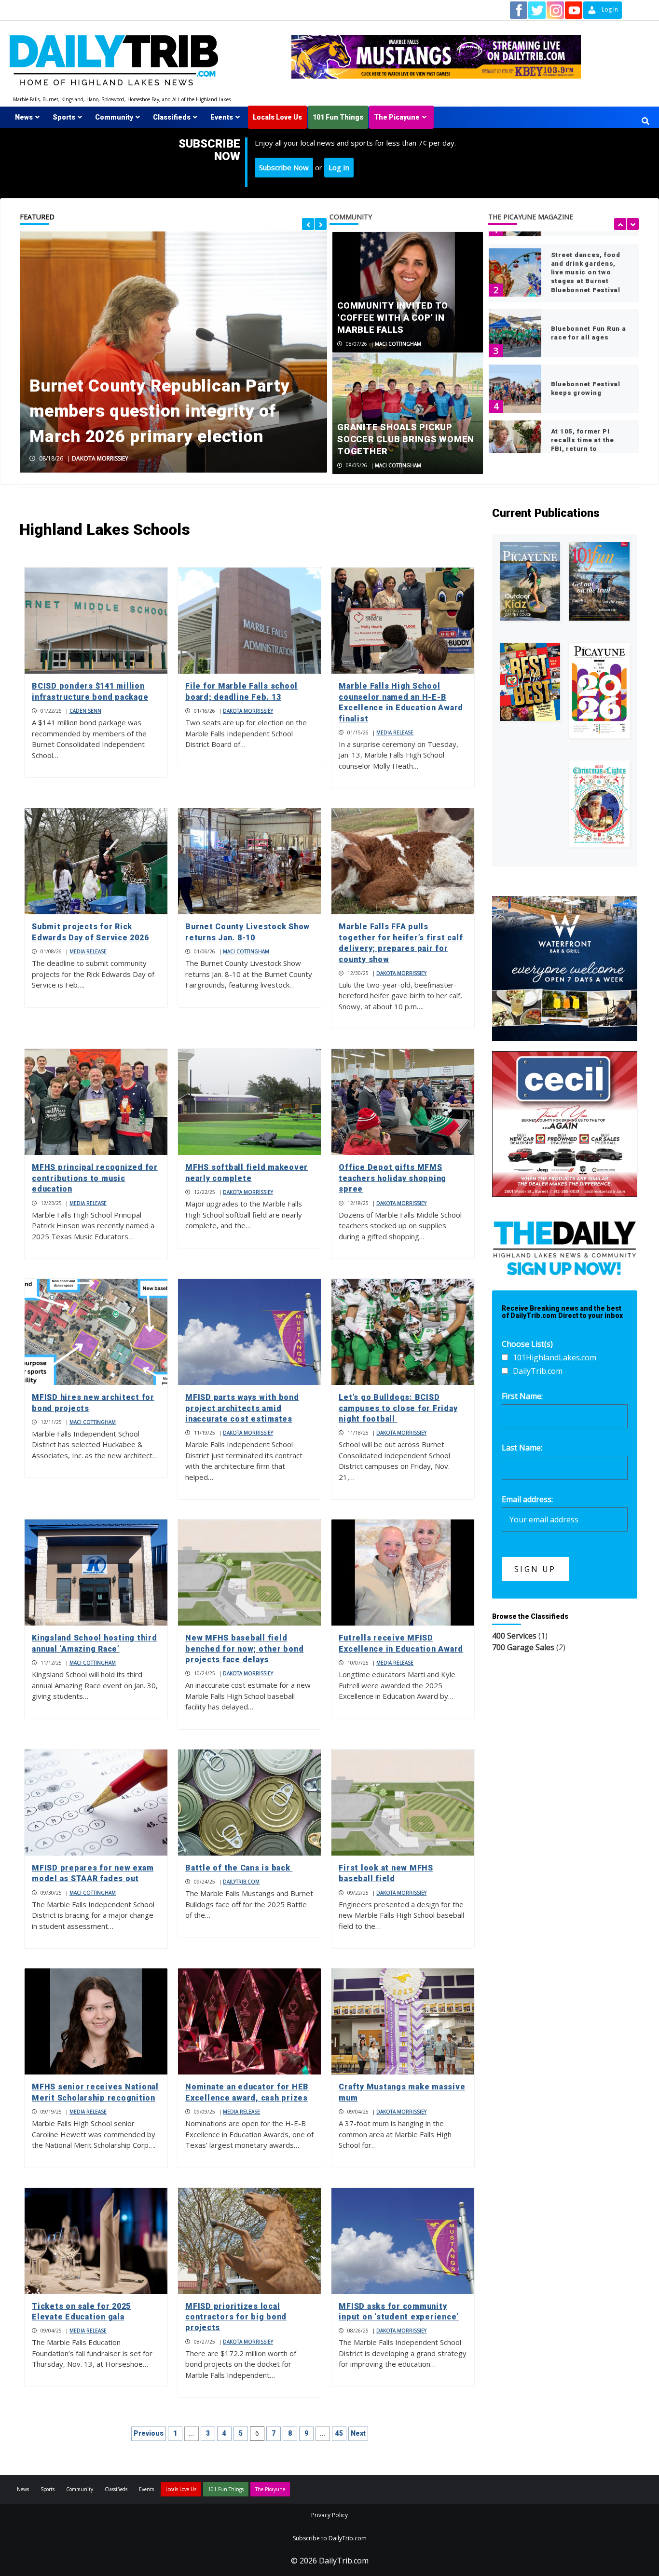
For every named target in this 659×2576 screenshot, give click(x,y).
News (24, 117)
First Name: (522, 1396)
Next (358, 2433)
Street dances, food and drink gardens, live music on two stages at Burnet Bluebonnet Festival (586, 272)
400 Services (514, 1636)
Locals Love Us (277, 117)
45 (339, 2433)
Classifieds (172, 117)
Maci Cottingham (398, 344)
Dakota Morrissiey (100, 458)
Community (114, 117)
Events (222, 117)
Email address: (527, 1499)
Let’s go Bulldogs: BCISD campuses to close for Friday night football (398, 1408)
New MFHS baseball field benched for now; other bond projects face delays (244, 1649)
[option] (173, 352)
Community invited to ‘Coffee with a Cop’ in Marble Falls (393, 318)
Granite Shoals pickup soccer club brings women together (406, 439)
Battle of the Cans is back (239, 1868)
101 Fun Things (338, 117)
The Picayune (397, 117)
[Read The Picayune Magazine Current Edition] (530, 582)
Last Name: (522, 1448)
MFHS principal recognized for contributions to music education (95, 1178)
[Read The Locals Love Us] (530, 682)
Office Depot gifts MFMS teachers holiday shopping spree (392, 1178)
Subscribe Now (284, 167)
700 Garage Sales (523, 1647)
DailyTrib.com (241, 1882)
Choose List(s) (527, 1344)
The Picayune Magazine (531, 217)
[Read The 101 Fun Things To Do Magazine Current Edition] (599, 582)
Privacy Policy (329, 2515)
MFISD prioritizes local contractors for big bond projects (236, 2317)
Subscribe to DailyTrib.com (330, 2538)
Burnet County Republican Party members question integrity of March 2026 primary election (160, 411)
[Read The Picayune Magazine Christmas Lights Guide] (599, 804)
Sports (64, 117)
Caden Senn (85, 711)
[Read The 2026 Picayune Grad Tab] (599, 690)
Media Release (395, 732)
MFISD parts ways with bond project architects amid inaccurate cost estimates (242, 1408)
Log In (339, 167)
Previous (149, 2433)
